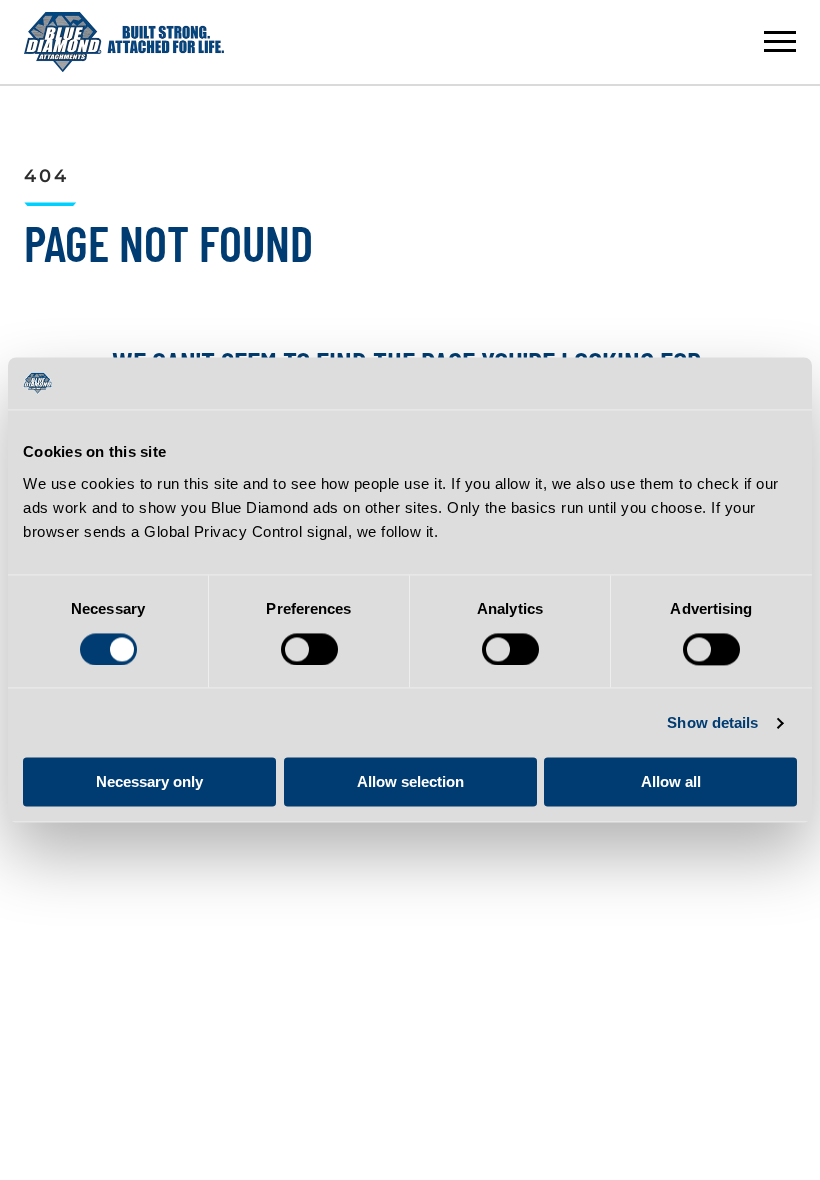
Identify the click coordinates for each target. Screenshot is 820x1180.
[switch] (309, 649)
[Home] (124, 42)
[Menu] (780, 42)
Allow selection (410, 782)
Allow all (671, 782)
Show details (712, 722)
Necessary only (149, 782)
